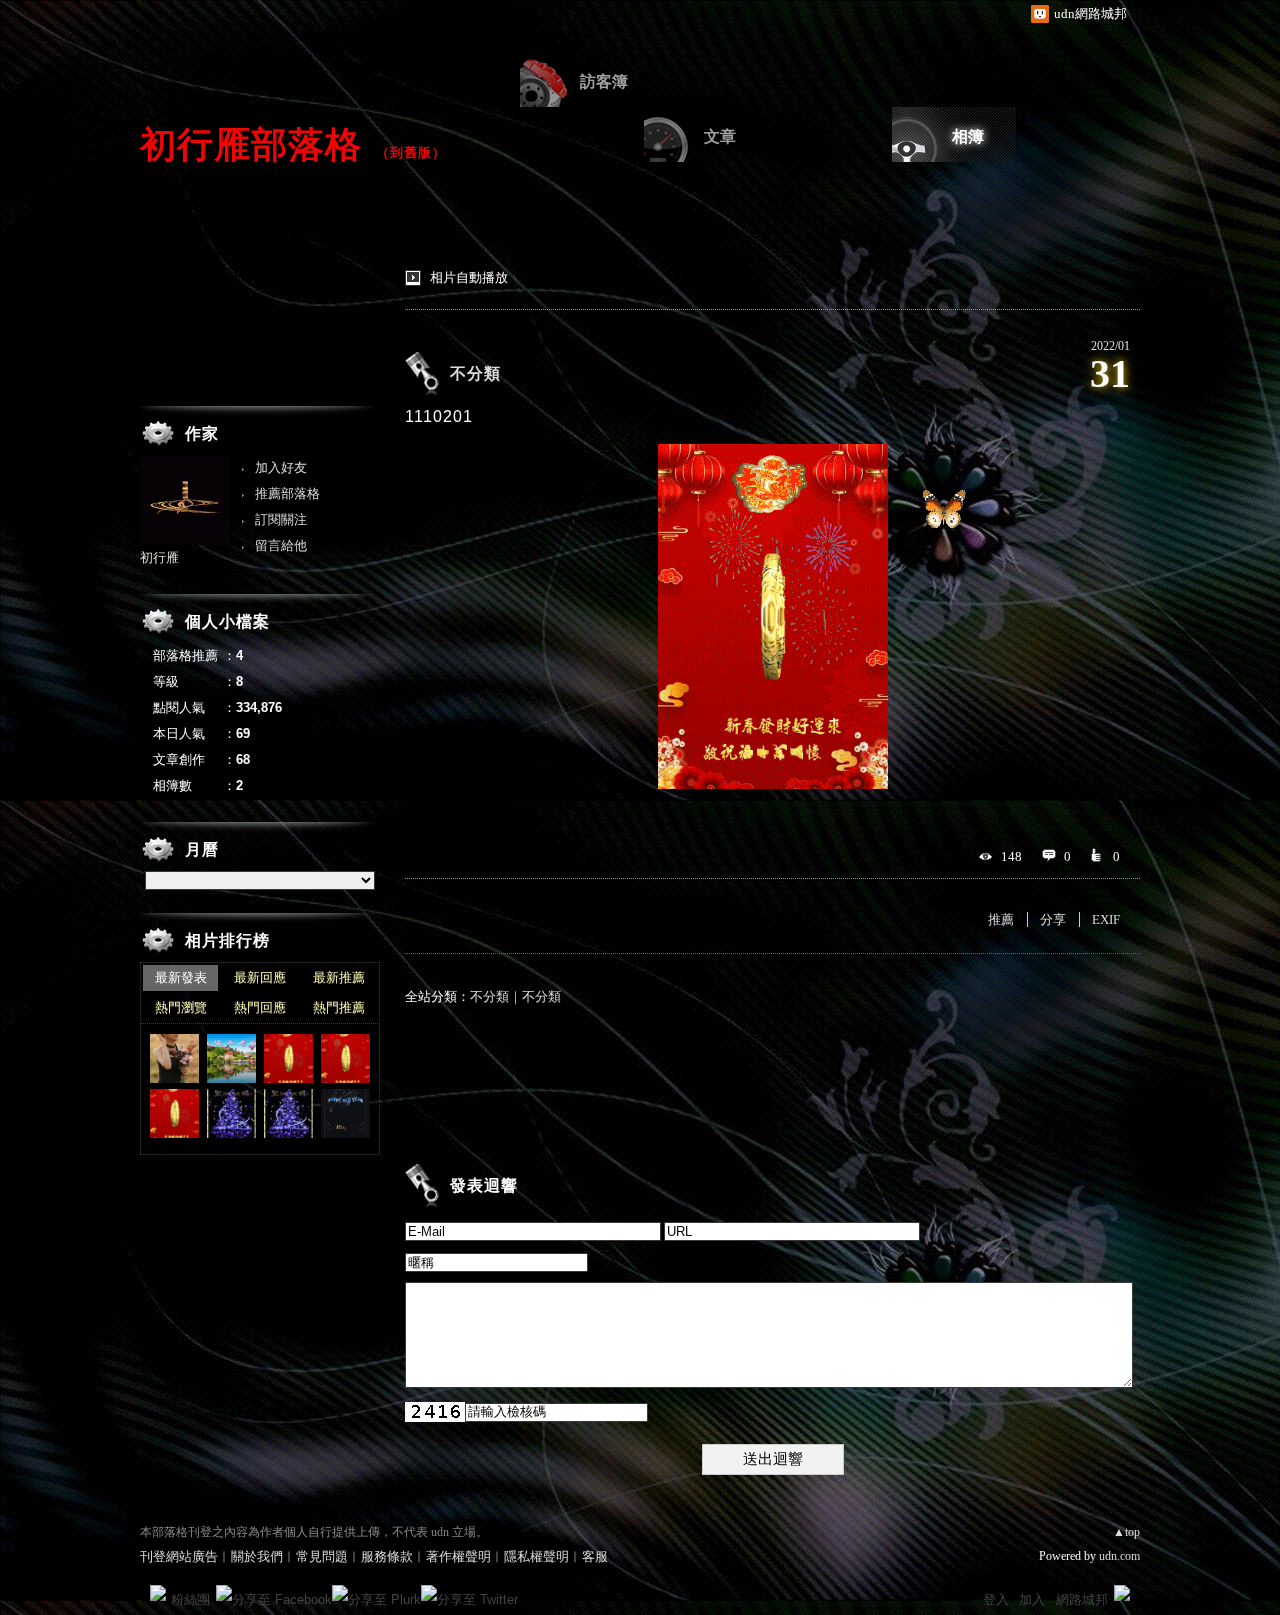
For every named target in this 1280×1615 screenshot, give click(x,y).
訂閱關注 (281, 519)
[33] (231, 1113)
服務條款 (387, 1556)
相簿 (968, 136)
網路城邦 (1082, 1599)
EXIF (1106, 919)
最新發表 (181, 977)
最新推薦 (339, 977)
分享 (1053, 919)
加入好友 (281, 467)
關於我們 (257, 1556)
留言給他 (281, 545)
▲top (1126, 1532)
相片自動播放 (469, 277)
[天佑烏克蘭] (231, 1058)
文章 (720, 136)
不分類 (475, 373)
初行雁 (159, 557)
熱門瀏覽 (181, 1007)
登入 (996, 1599)
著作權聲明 (458, 1556)
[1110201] (288, 1058)
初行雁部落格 (251, 144)
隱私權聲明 (536, 1556)
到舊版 (411, 152)
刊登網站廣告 (179, 1556)
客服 (595, 1556)
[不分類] (345, 1113)
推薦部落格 (287, 493)
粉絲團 (190, 1599)
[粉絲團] (158, 1593)
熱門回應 (260, 1007)
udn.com (1119, 1556)
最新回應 (260, 977)
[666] (174, 1058)
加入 (1032, 1599)
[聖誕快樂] (288, 1113)
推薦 (1001, 919)
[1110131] (174, 1113)
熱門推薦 (339, 1007)
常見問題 (322, 1556)
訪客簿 (604, 81)
